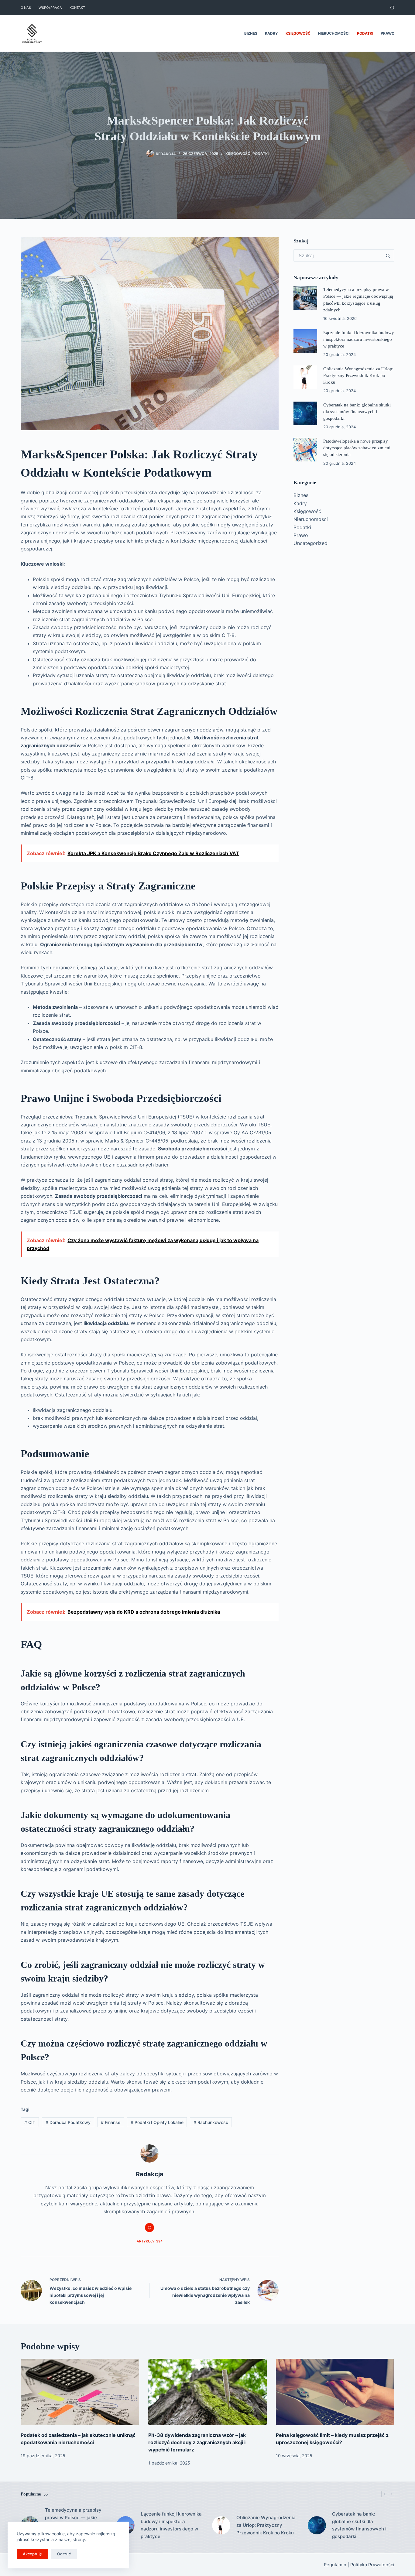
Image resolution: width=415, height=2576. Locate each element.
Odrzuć (64, 2554)
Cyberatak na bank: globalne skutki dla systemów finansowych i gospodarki (357, 412)
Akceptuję (32, 2554)
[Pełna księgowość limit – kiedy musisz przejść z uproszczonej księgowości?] (335, 2392)
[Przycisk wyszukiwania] (388, 255)
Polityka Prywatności (372, 2565)
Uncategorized (310, 543)
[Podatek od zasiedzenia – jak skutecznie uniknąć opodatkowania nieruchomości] (80, 2392)
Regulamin (335, 2565)
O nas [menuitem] (26, 8)
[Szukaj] (392, 8)
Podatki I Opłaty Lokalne (157, 2122)
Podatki (261, 154)
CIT (30, 2122)
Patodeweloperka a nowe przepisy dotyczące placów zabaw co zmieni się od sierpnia (357, 448)
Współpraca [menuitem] (50, 8)
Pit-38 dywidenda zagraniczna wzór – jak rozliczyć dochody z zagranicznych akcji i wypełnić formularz (197, 2442)
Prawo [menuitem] (388, 33)
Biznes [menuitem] (251, 33)
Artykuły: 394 (150, 2241)
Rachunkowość (211, 2122)
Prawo (301, 535)
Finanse (111, 2122)
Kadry (300, 503)
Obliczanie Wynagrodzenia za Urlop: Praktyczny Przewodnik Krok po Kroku (358, 375)
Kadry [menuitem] (271, 33)
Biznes (301, 495)
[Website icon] (149, 2228)
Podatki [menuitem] (365, 33)
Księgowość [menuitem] (298, 33)
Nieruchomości (311, 519)
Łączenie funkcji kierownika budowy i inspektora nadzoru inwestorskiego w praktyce (359, 339)
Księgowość (238, 154)
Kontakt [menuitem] (77, 8)
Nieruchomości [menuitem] (334, 33)
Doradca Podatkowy (68, 2122)
